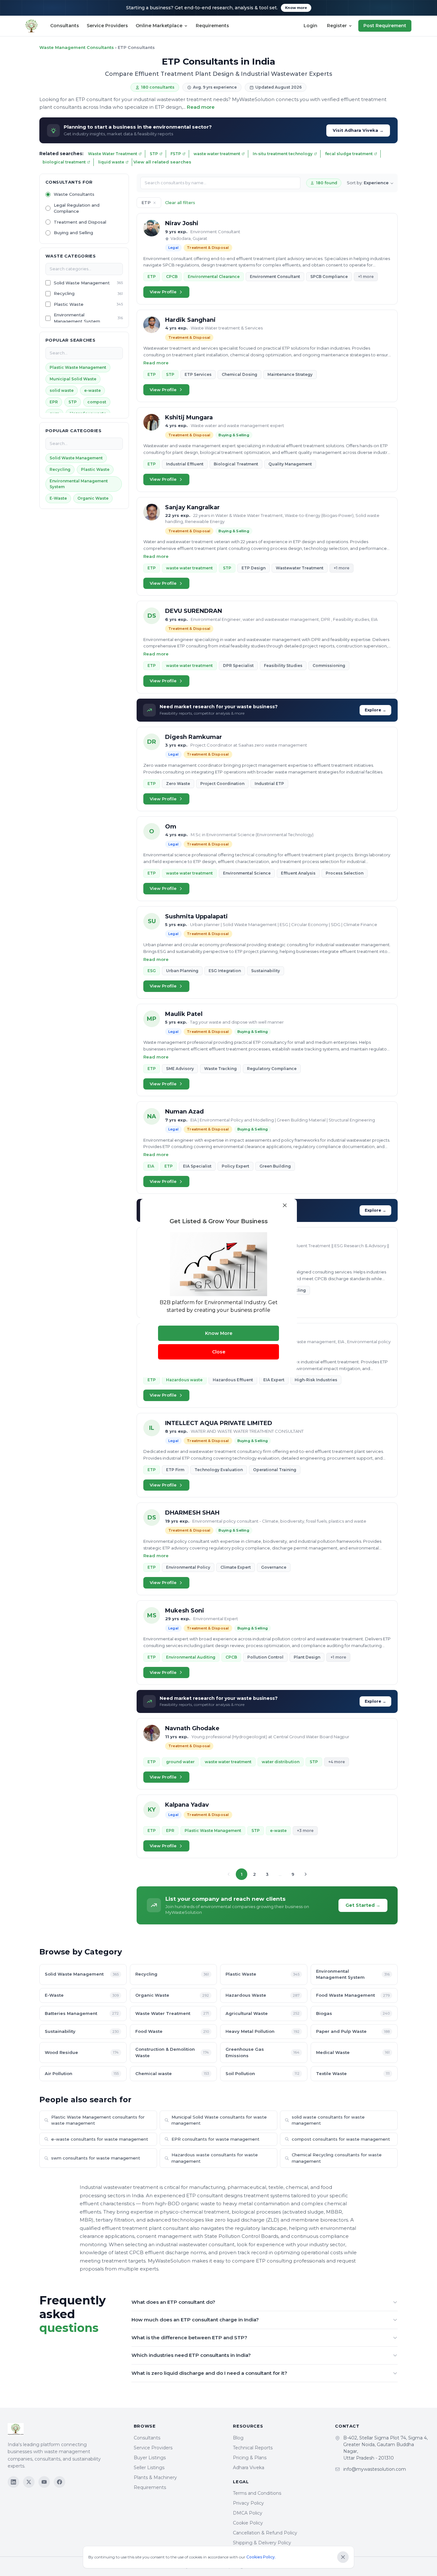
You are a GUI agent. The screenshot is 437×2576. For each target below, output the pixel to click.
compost (97, 402)
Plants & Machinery (155, 2477)
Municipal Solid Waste (73, 379)
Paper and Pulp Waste (353, 2031)
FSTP (176, 154)
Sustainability (82, 2031)
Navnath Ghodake (192, 1728)
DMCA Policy (248, 2513)
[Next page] (306, 1874)
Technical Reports (253, 2448)
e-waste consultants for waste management (100, 2139)
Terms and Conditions (257, 2493)
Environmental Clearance (214, 277)
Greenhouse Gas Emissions (262, 2052)
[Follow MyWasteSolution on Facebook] (60, 2482)
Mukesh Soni (185, 1611)
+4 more (337, 1762)
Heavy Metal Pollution (262, 2031)
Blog (238, 2438)
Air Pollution (82, 2073)
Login (310, 26)
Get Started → (363, 1905)
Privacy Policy (248, 2503)
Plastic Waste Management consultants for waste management (98, 2120)
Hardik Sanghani (190, 320)
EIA (151, 1166)
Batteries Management (82, 2013)
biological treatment (64, 162)
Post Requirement (385, 26)
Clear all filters (180, 202)
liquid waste (111, 162)
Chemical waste (172, 2073)
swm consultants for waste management (96, 2158)
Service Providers (107, 26)
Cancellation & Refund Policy (265, 2533)
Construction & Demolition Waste (172, 2052)
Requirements (212, 26)
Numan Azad (184, 1112)
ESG (152, 971)
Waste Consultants (74, 194)
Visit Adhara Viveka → (358, 130)
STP (154, 154)
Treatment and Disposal (80, 222)
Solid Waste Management (82, 283)
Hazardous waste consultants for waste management (215, 2158)
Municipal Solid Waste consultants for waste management (219, 2120)
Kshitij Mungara (189, 417)
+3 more (305, 1831)
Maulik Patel (184, 1014)
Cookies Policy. (261, 2557)
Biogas (353, 2013)
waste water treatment (217, 154)
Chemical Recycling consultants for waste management (337, 2158)
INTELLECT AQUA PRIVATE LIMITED (219, 1423)
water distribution (281, 1762)
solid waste (62, 390)
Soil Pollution (262, 2073)
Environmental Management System (77, 318)
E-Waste (58, 498)
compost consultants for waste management (341, 2139)
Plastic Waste (69, 304)
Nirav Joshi (182, 223)
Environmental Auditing (191, 1657)
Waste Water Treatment (113, 154)
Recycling (64, 294)
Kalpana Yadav (187, 1805)
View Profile (163, 292)
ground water (180, 1762)
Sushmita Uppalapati (196, 916)
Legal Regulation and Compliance (77, 208)
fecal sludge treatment (349, 154)
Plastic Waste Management (78, 367)
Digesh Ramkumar (194, 737)
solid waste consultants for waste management (328, 2120)
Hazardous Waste (262, 1995)
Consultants (65, 26)
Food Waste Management (353, 1995)
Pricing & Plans (250, 2458)
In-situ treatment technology (283, 154)
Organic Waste (93, 498)
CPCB (172, 277)
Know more (296, 8)
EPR (54, 402)
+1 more (366, 277)
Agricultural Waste (262, 2013)
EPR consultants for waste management (215, 2139)
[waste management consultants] (32, 26)
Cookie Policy (248, 2523)
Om (171, 827)
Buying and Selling (73, 233)
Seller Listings (149, 2468)
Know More (219, 1333)
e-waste (92, 390)
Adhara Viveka (249, 2468)
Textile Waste (353, 2073)
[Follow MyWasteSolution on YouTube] (44, 2482)
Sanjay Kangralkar (192, 507)
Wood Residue (82, 2052)
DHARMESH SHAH (192, 1513)
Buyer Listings (150, 2458)
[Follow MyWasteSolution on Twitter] (29, 2482)
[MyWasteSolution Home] (64, 2429)
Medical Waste (353, 2052)
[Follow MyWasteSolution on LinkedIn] (13, 2482)
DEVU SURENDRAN (194, 611)
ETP (152, 277)
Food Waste (172, 2031)
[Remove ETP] (155, 203)
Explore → (375, 710)
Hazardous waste (184, 1380)
